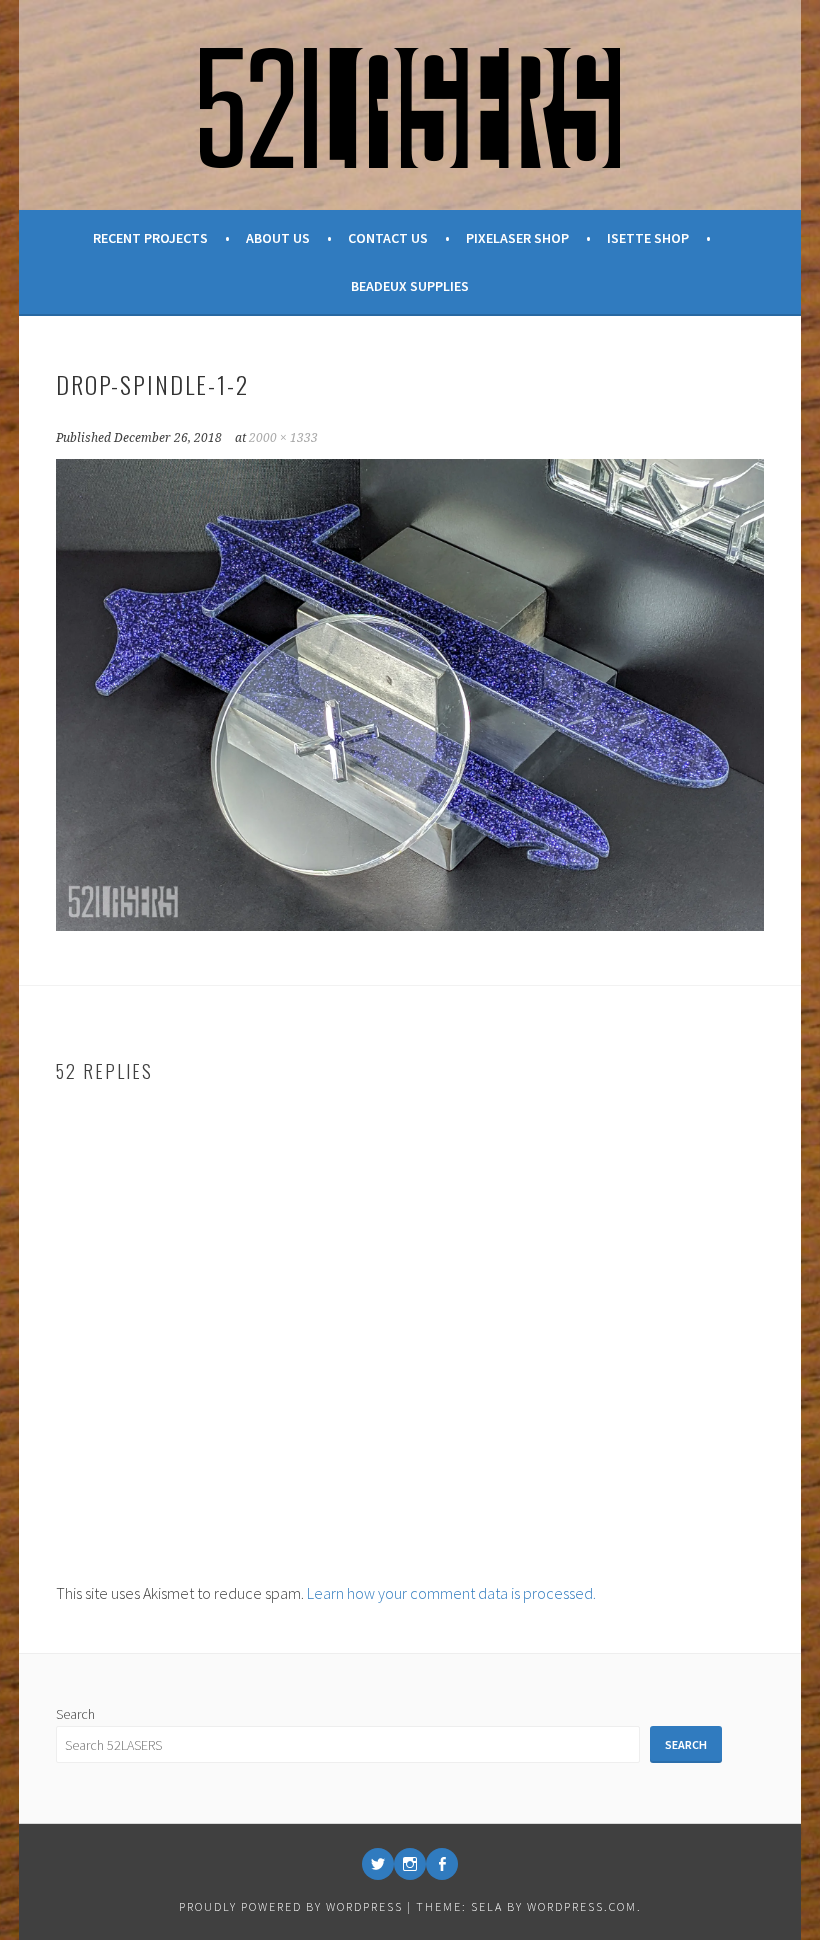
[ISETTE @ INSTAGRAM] (410, 1864)
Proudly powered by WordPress (291, 1906)
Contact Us (388, 238)
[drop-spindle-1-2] (410, 925)
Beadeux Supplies (410, 286)
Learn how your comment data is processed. (451, 1593)
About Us (278, 238)
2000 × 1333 (283, 438)
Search (75, 1714)
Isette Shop (648, 238)
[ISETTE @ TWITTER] (378, 1864)
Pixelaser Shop (517, 238)
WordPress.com (582, 1906)
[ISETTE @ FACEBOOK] (442, 1864)
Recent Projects (150, 238)
